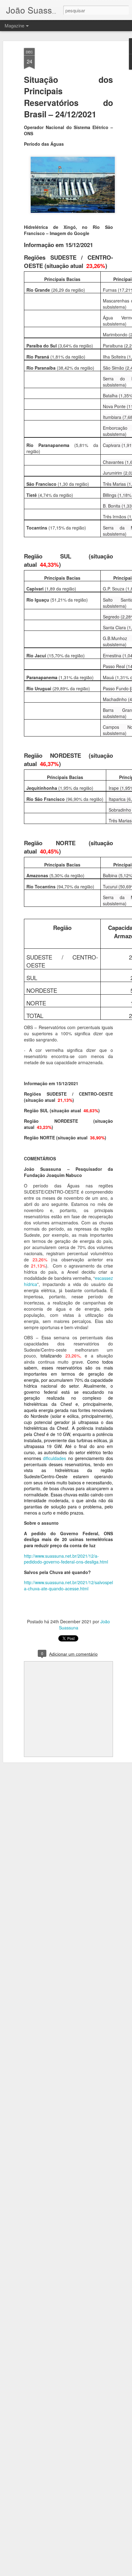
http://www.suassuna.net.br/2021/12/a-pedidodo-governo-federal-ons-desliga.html (66, 1559)
